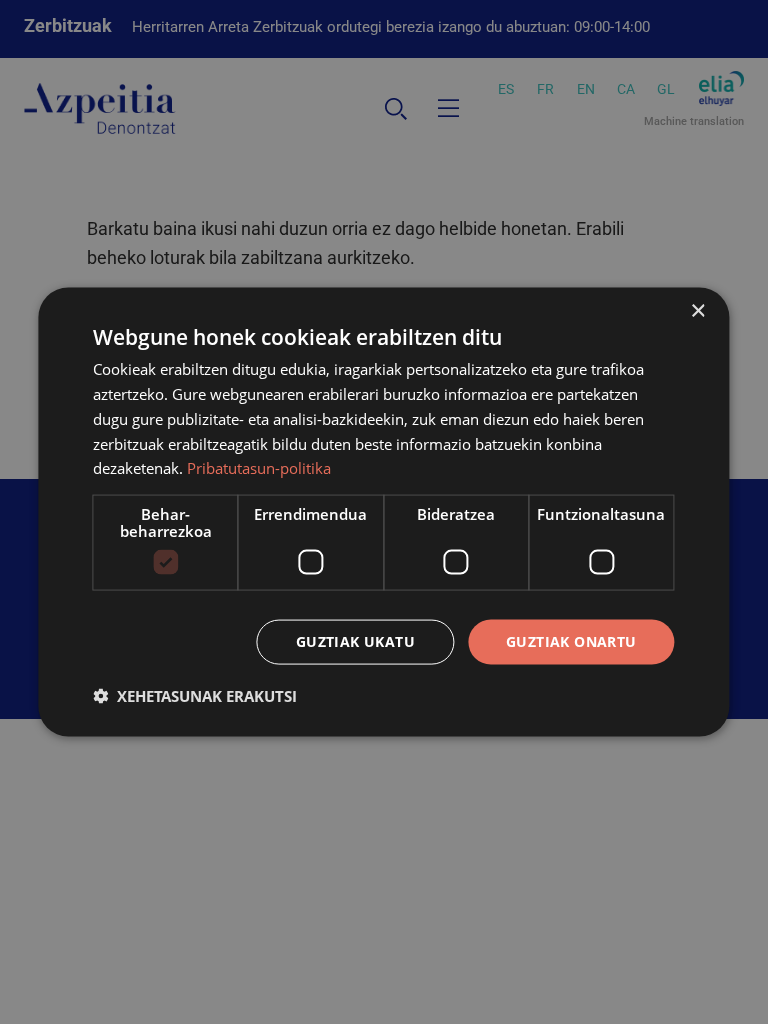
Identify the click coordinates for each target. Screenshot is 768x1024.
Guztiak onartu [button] (571, 641)
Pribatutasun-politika (259, 468)
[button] (195, 695)
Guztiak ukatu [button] (355, 641)
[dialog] (383, 512)
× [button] (697, 311)
